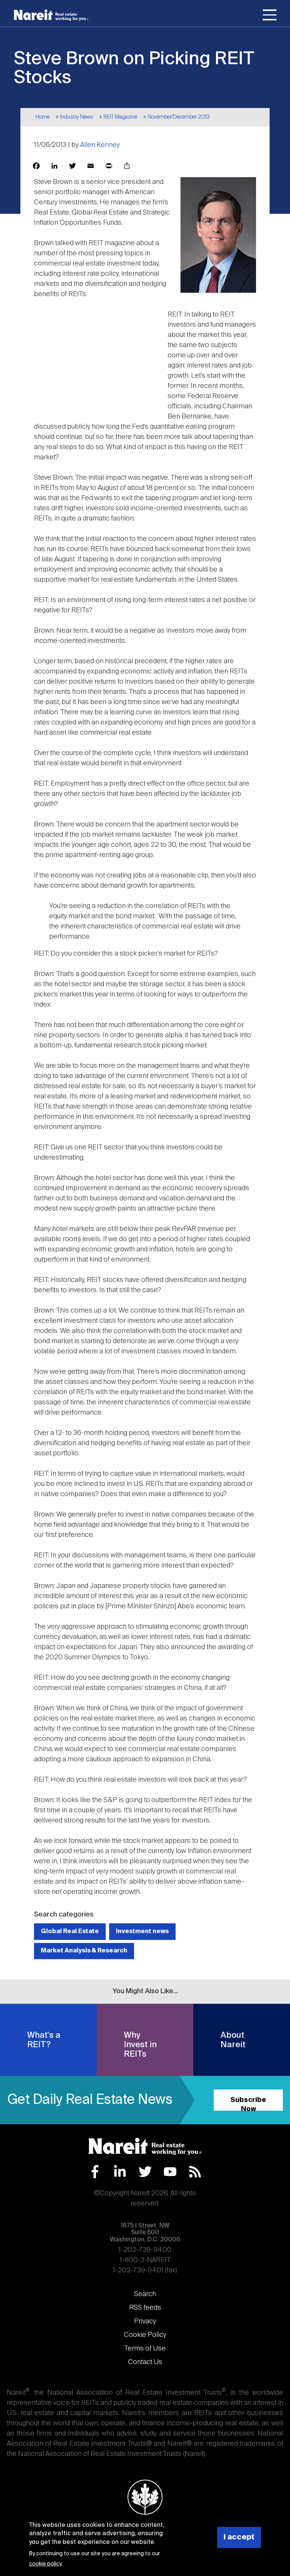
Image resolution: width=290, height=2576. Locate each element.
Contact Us (145, 2362)
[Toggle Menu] (270, 16)
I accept (239, 2537)
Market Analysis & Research (84, 1951)
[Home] (51, 15)
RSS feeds (145, 2308)
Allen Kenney (100, 145)
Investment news (142, 1931)
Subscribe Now (248, 2104)
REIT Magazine (120, 117)
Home (42, 117)
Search (145, 2294)
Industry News (77, 117)
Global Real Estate (70, 1931)
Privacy (145, 2321)
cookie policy (45, 2564)
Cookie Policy (145, 2335)
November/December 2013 (179, 117)
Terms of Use (145, 2349)
